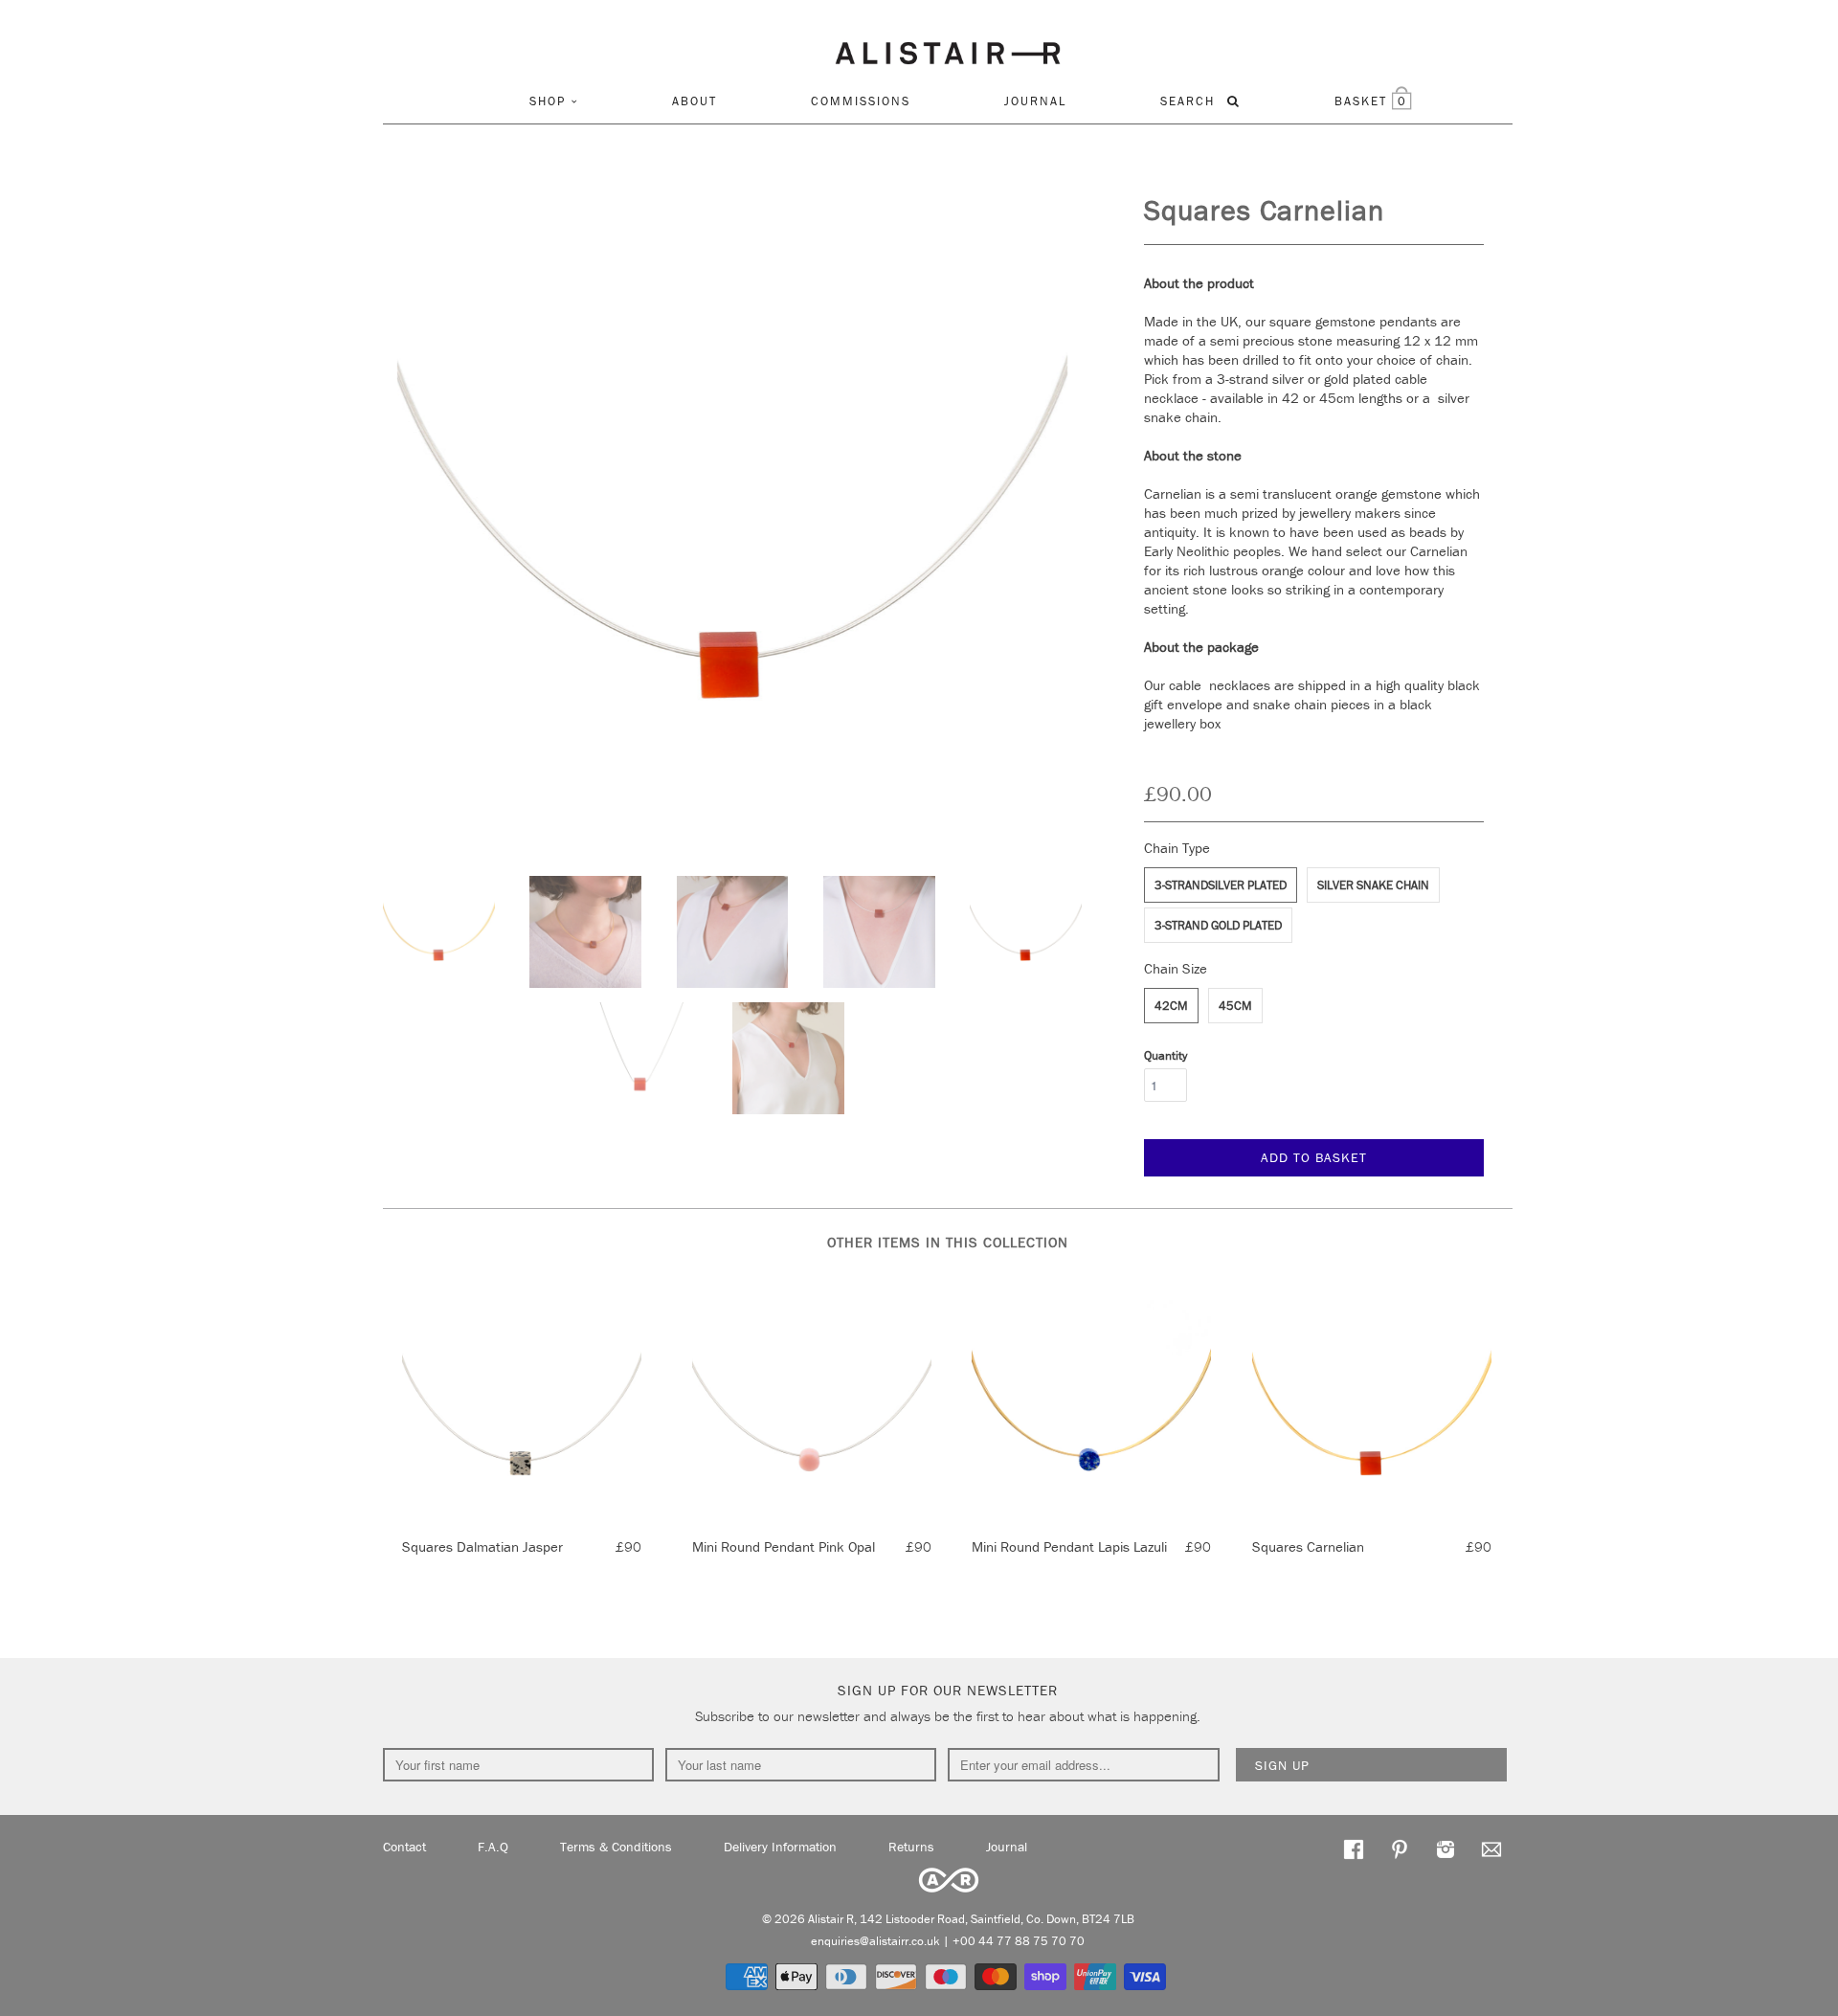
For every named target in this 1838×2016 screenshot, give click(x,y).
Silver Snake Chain (1373, 885)
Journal (1035, 101)
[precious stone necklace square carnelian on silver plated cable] (732, 526)
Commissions (861, 101)
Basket (1371, 101)
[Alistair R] (948, 50)
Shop (548, 101)
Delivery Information (780, 1847)
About (695, 101)
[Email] (1491, 1848)
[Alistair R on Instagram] (1446, 1848)
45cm (1235, 1006)
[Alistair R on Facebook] (1354, 1848)
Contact (404, 1847)
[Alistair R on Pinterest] (1400, 1848)
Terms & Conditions (616, 1847)
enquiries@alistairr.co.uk (875, 1941)
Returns (911, 1847)
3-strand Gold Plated (1218, 925)
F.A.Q (493, 1847)
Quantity (1166, 1055)
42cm (1171, 1006)
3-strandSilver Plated (1221, 885)
